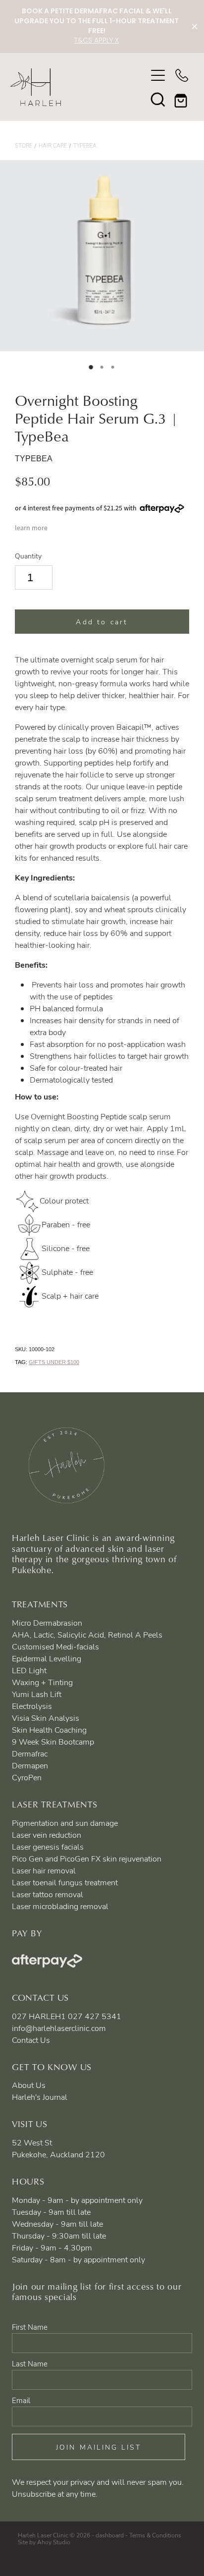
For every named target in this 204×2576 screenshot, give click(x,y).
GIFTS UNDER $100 (54, 1362)
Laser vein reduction (47, 1835)
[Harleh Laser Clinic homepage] (78, 87)
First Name (30, 2327)
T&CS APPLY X (97, 41)
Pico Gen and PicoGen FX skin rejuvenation (87, 1859)
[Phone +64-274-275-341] (182, 75)
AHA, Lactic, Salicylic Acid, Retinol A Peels (87, 1635)
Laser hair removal (44, 1870)
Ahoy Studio (54, 2542)
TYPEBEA (85, 145)
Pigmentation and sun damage (65, 1823)
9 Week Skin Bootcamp (53, 1742)
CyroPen (27, 1777)
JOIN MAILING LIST (99, 2447)
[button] (158, 99)
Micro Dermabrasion (47, 1623)
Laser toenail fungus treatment (65, 1882)
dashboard (110, 2535)
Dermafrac (30, 1754)
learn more (31, 528)
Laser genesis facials (48, 1847)
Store (24, 145)
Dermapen (30, 1765)
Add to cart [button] (102, 622)
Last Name (30, 2364)
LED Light (29, 1670)
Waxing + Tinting (42, 1682)
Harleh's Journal (40, 2097)
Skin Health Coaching (49, 1730)
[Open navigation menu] (158, 75)
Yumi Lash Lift (37, 1694)
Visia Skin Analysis (46, 1718)
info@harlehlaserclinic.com (59, 2028)
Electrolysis (32, 1706)
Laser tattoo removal (48, 1894)
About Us (29, 2085)
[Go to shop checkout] (182, 99)
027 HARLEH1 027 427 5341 (67, 2016)
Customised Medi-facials (55, 1646)
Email (21, 2400)
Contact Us (31, 2040)
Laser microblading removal (60, 1906)
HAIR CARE (53, 145)
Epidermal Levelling (47, 1658)
